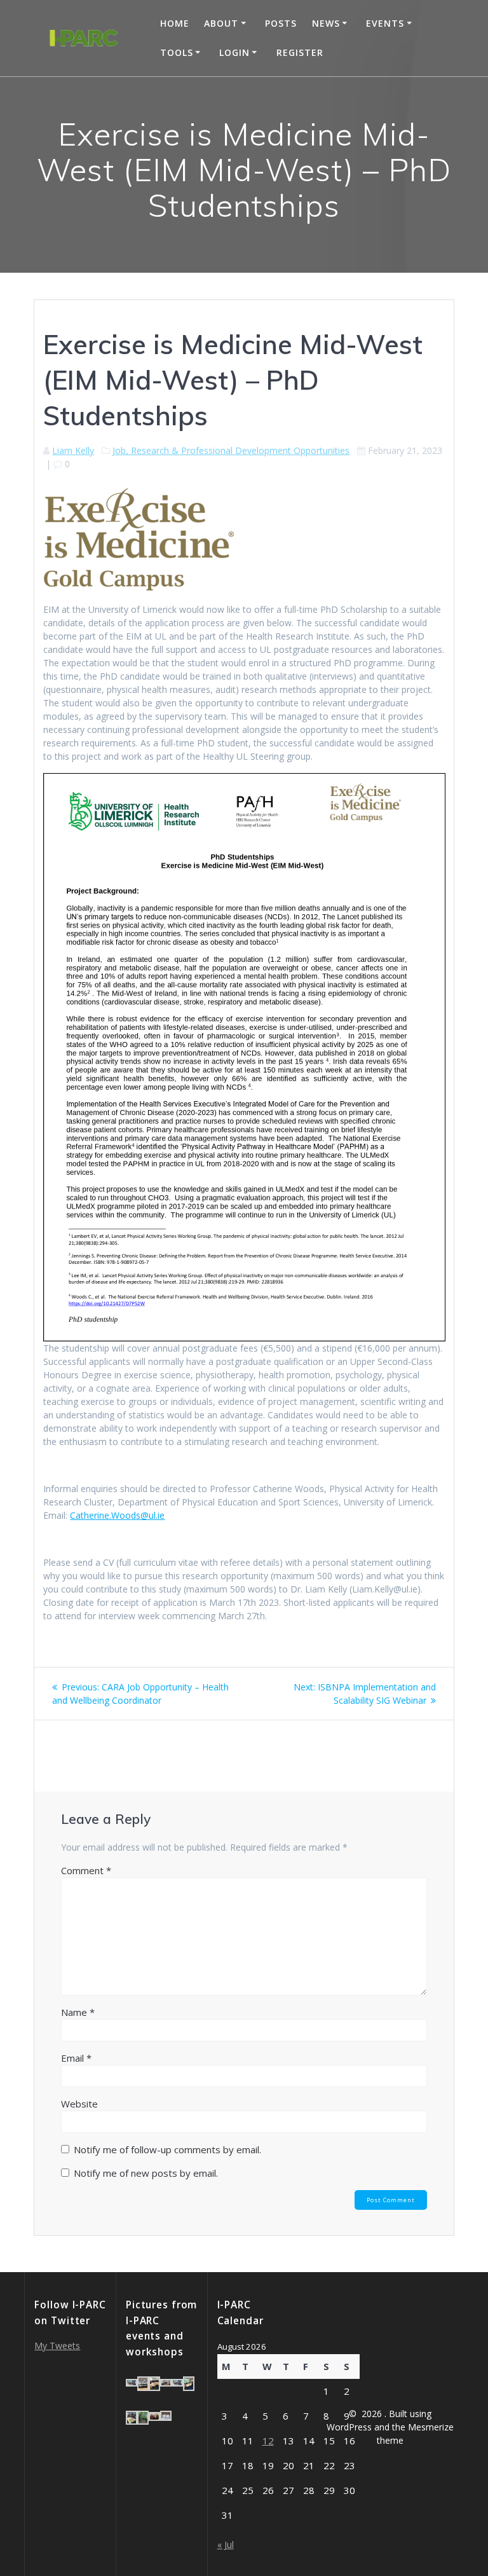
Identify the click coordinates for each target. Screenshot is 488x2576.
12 (268, 2441)
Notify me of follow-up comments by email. (167, 2149)
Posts (281, 23)
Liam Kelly (73, 450)
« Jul (226, 2545)
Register (300, 52)
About (221, 23)
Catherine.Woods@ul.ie (117, 1515)
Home (175, 23)
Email (76, 2058)
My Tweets (57, 2346)
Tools (177, 52)
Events (385, 23)
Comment (86, 1870)
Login (234, 52)
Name (78, 2012)
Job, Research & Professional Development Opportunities (231, 450)
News (326, 23)
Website (79, 2104)
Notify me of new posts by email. (146, 2173)
